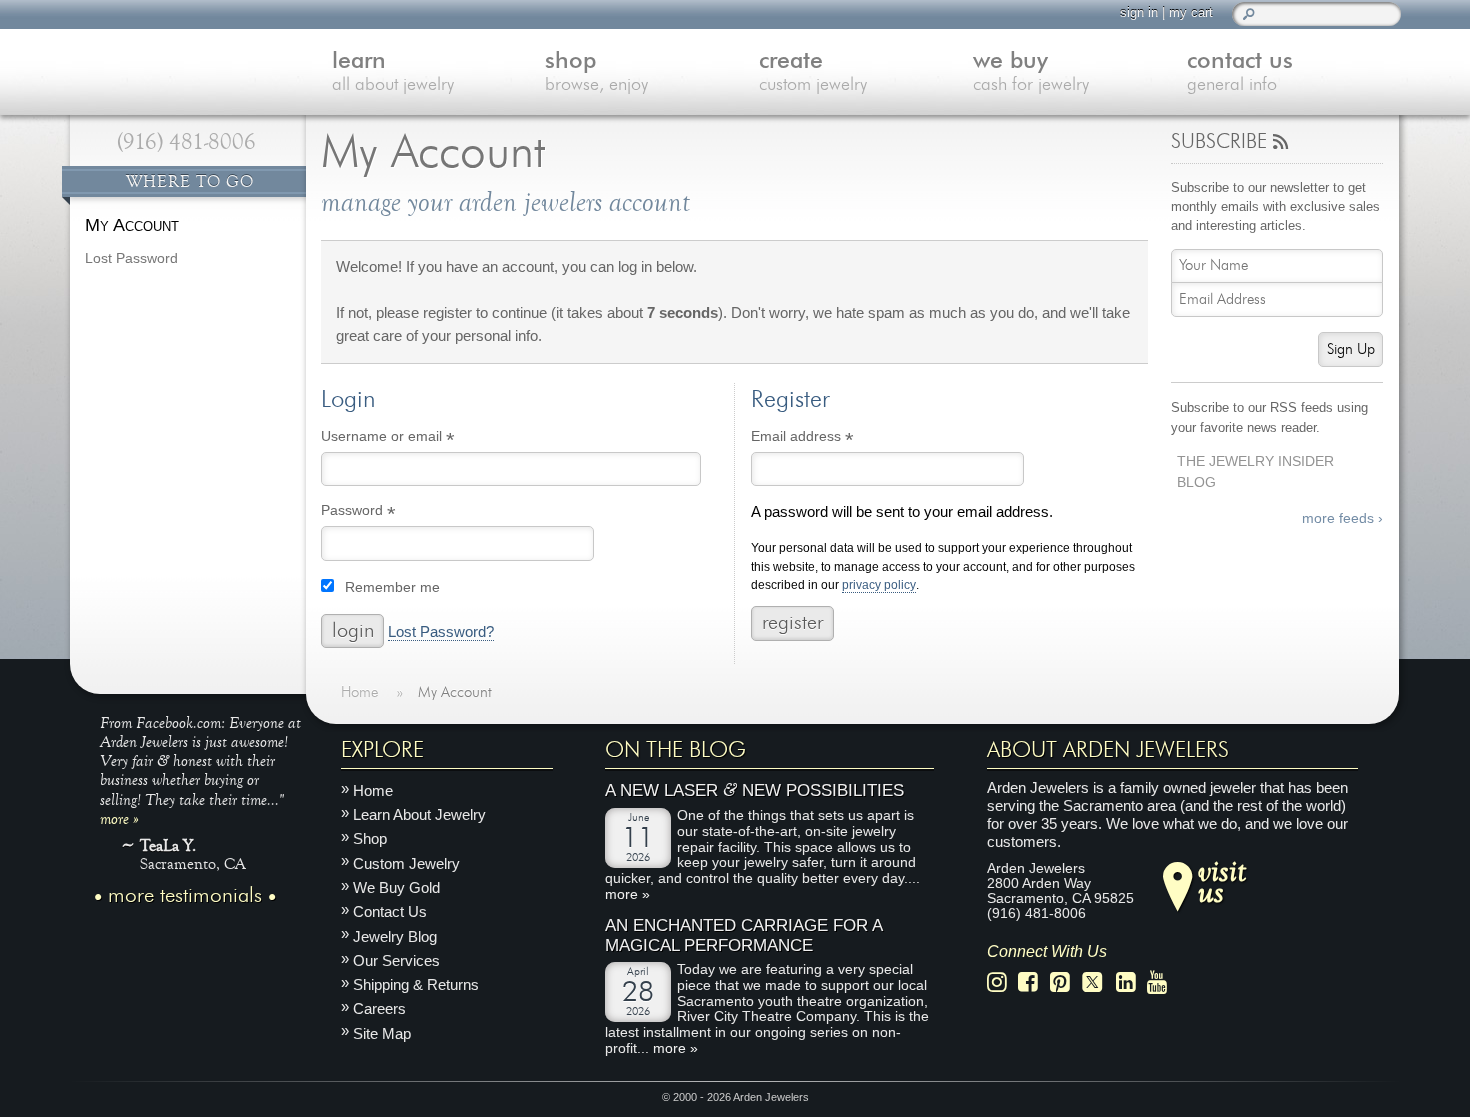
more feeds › (1342, 518)
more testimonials (185, 896)
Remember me (392, 587)
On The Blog (675, 750)
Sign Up (1351, 349)
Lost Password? (441, 632)
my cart (1191, 12)
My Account (132, 224)
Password (387, 513)
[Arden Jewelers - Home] (185, 50)
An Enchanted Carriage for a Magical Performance (743, 935)
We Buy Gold (396, 887)
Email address (831, 439)
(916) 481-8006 (186, 142)
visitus (1222, 880)
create (813, 72)
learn (393, 72)
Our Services (396, 960)
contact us (1240, 72)
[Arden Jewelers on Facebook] (1033, 982)
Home (373, 790)
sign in (1139, 12)
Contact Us (390, 911)
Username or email (416, 439)
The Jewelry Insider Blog (1255, 472)
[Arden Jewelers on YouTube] (1162, 982)
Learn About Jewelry (419, 814)
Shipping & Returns (416, 984)
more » (119, 818)
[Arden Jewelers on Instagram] (1002, 982)
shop (596, 72)
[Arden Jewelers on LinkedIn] (1131, 982)
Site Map (382, 1033)
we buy (1031, 72)
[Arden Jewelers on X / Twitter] (1098, 982)
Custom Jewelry (406, 863)
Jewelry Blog (395, 935)
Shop (370, 838)
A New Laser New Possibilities (754, 790)
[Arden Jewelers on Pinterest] (1065, 982)
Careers (379, 1008)
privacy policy (879, 585)
